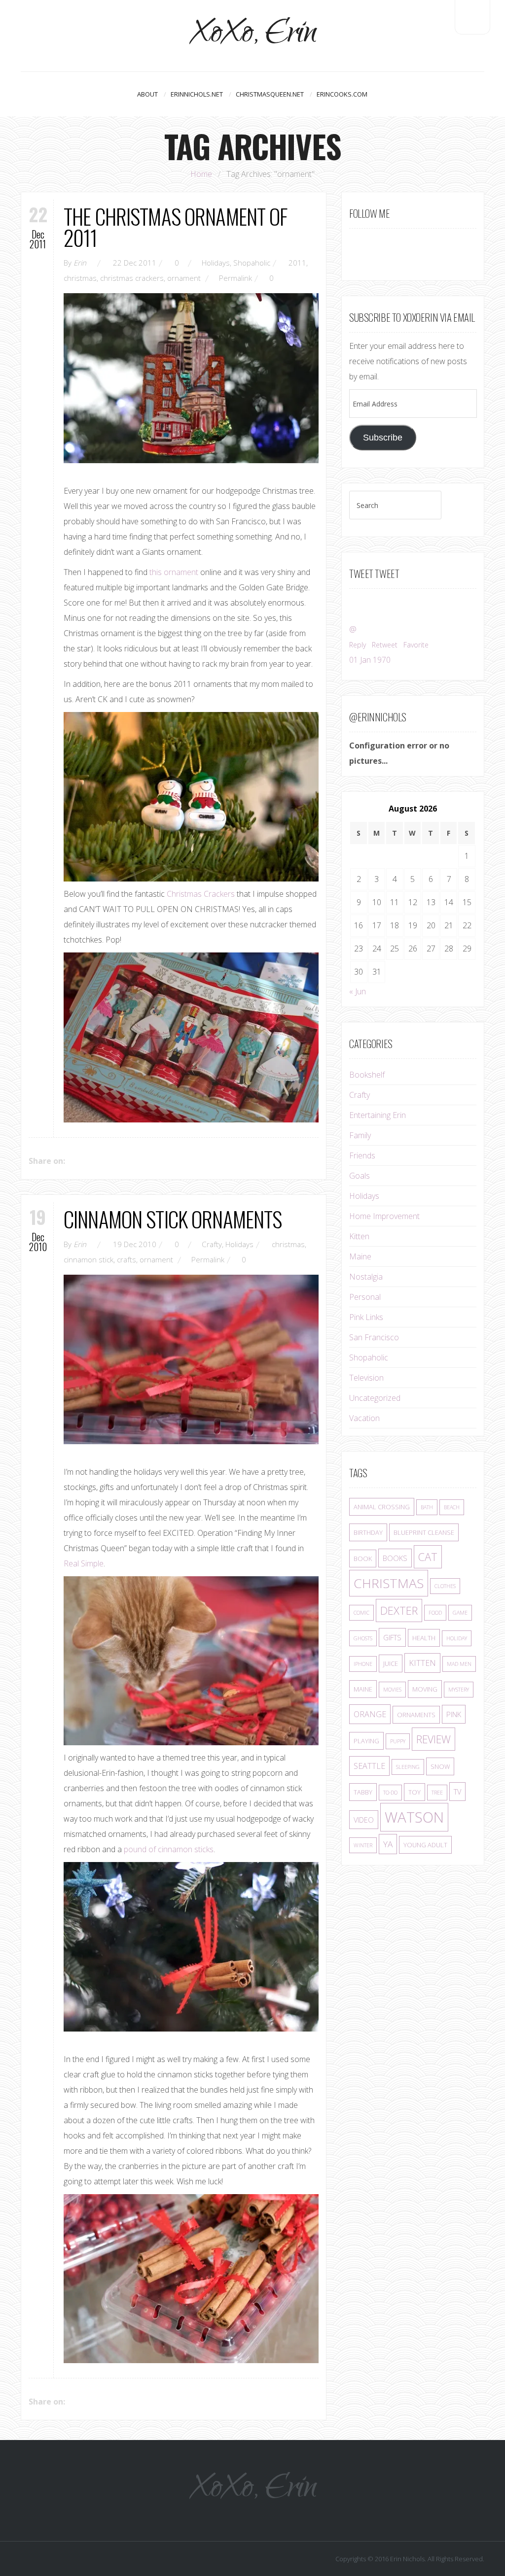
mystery (459, 1690)
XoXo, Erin (253, 36)
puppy (398, 1741)
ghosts (363, 1638)
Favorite (416, 645)
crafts (126, 1259)
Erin (80, 263)
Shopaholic (252, 263)
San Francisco (374, 1337)
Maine (360, 1256)
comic (361, 1613)
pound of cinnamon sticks (169, 1849)
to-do (390, 1793)
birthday (368, 1532)
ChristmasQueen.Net (270, 94)
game (460, 1613)
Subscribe (383, 438)
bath (427, 1507)
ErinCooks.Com (342, 94)
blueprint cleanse (424, 1532)
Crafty (212, 1244)
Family (360, 1135)
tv (457, 1792)
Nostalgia (366, 1277)
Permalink (235, 278)
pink (454, 1714)
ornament (184, 278)
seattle (369, 1766)
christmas (80, 278)
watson (414, 1817)
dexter (399, 1610)
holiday (457, 1638)
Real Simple (84, 1563)
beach (452, 1507)
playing (366, 1741)
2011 (297, 263)
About (147, 94)
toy (415, 1792)
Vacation (364, 1418)
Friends (362, 1155)
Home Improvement (384, 1216)
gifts (392, 1637)
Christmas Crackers (201, 894)
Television (366, 1378)
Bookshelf (367, 1075)
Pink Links (366, 1317)
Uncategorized (375, 1398)
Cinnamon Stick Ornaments (173, 1219)
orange (370, 1714)
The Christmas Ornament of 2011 (176, 227)
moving (425, 1689)
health (424, 1638)
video (364, 1820)
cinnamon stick (89, 1259)
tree (437, 1793)
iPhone (363, 1664)
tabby (363, 1792)
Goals (360, 1176)
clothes (445, 1586)
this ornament (174, 572)
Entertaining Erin (378, 1115)
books (395, 1558)
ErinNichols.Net (197, 94)
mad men (459, 1664)
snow (440, 1766)
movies (392, 1690)
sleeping (408, 1767)
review (433, 1739)
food (435, 1613)
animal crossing (382, 1507)
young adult (425, 1845)
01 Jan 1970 (370, 660)
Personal (365, 1297)
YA (388, 1844)
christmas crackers (132, 278)
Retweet (385, 645)
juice (391, 1663)
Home (201, 174)
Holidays (216, 263)
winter (363, 1845)
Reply (358, 645)
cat (428, 1557)
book (363, 1559)
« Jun (358, 991)
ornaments (416, 1715)
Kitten (359, 1236)
